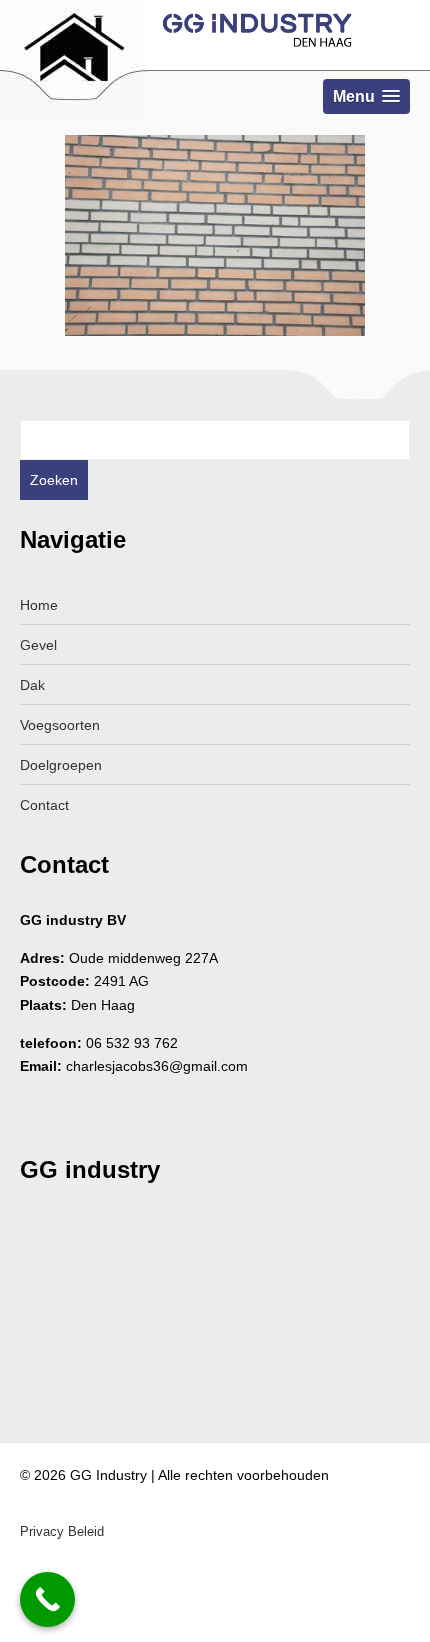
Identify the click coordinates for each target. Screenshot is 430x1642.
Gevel (38, 645)
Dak (32, 685)
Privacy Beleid (62, 1531)
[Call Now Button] (47, 1599)
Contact (44, 805)
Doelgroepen (61, 765)
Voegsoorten (60, 725)
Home (39, 605)
